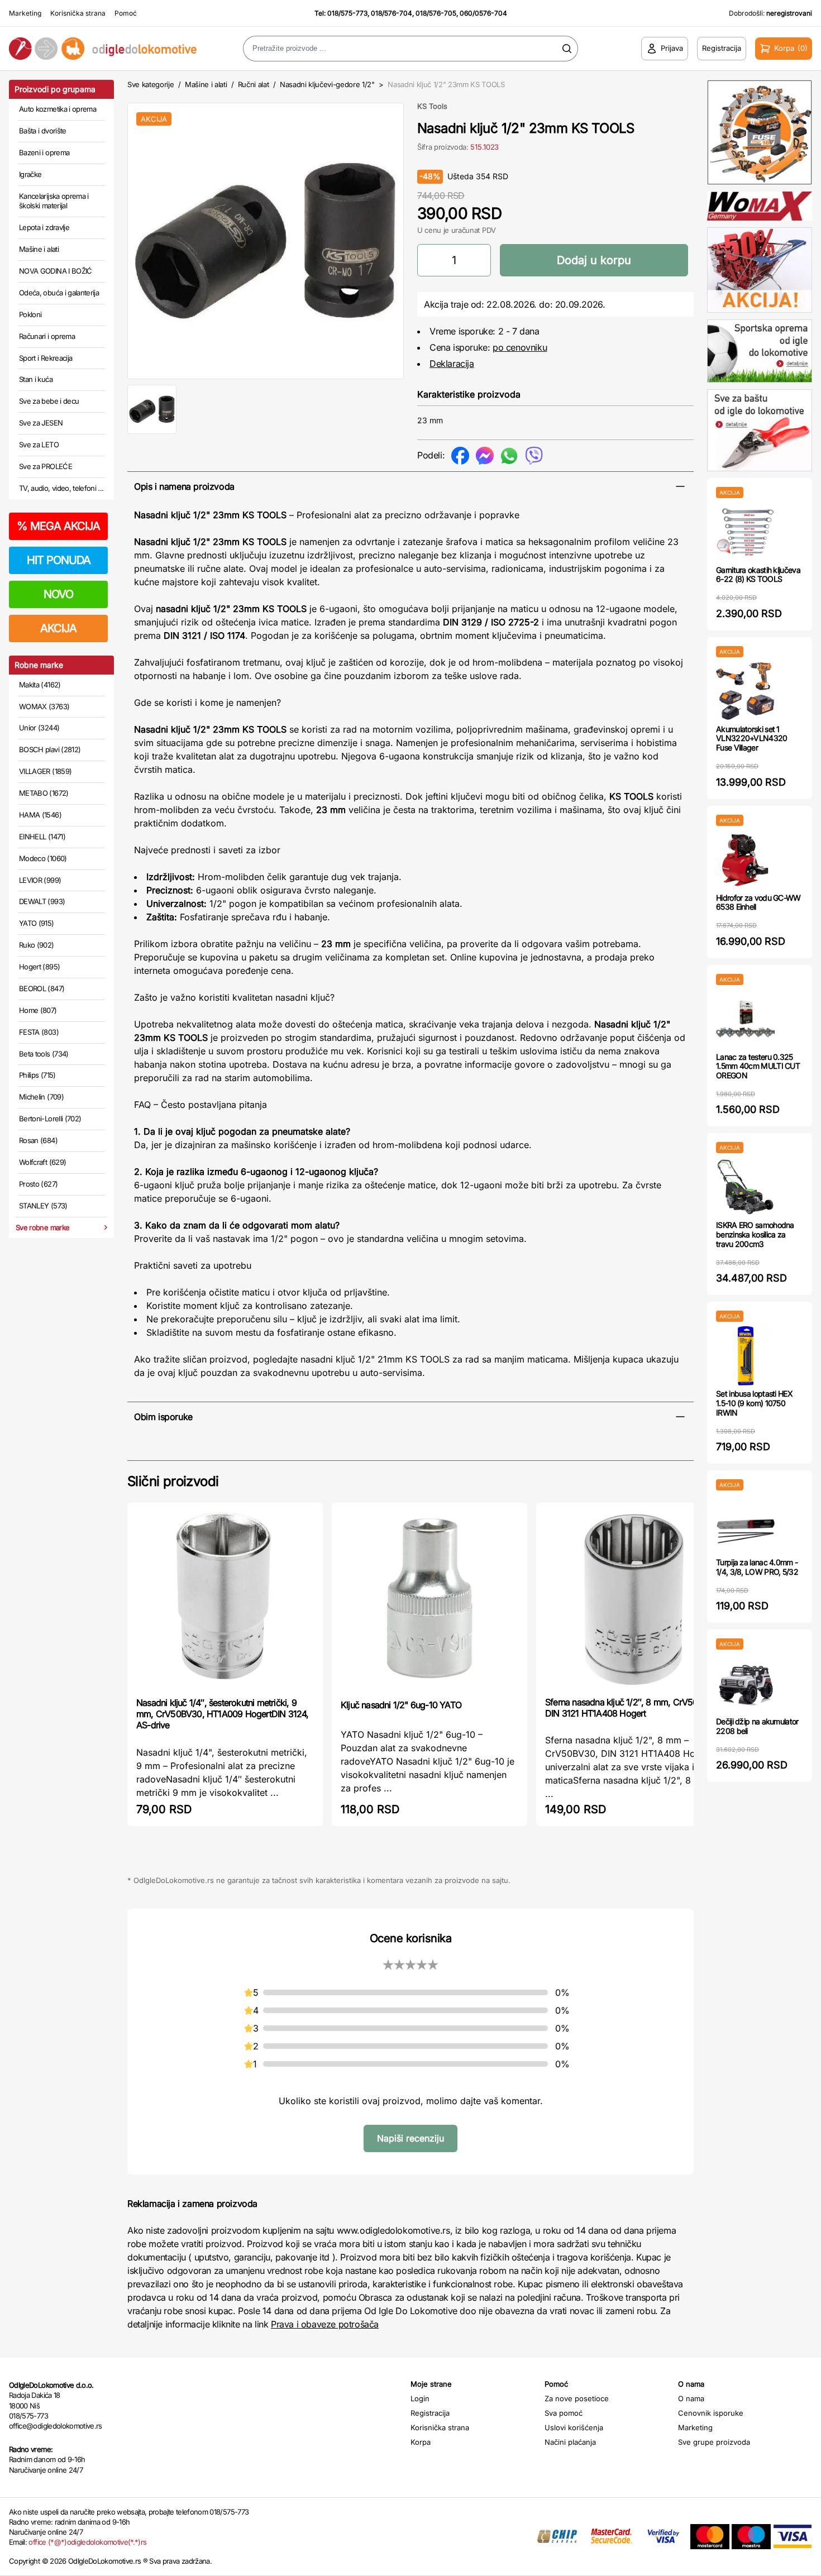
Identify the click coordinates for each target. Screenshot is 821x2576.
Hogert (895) (39, 967)
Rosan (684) (38, 1140)
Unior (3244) (39, 728)
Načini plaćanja (570, 2442)
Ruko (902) (37, 945)
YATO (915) (37, 923)
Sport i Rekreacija (46, 358)
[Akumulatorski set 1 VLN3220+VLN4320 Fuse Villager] (745, 691)
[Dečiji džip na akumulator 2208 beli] (745, 1683)
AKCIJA (58, 628)
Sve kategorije (151, 84)
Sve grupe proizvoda (714, 2442)
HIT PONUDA (59, 560)
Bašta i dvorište (43, 131)
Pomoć (126, 13)
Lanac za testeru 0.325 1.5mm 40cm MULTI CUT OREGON (758, 1066)
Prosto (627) (38, 1184)
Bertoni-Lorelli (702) (50, 1119)
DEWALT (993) (42, 901)
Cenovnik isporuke (711, 2413)
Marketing (25, 13)
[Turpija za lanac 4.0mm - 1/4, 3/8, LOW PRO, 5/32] (745, 1524)
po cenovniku (520, 347)
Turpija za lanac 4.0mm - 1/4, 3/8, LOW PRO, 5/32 (757, 1567)
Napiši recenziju (410, 2138)
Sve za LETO (39, 445)
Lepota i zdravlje (44, 227)
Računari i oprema (47, 336)
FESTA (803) (39, 1032)
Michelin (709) (41, 1097)
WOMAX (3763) (44, 706)
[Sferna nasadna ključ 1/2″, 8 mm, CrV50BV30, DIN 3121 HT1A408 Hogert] (634, 1598)
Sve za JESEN (41, 423)
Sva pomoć (564, 2413)
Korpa (421, 2442)
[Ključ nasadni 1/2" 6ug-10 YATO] (429, 1600)
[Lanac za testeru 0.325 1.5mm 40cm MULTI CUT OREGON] (745, 1019)
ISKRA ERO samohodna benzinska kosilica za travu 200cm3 (755, 1234)
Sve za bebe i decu (49, 401)
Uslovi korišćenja (574, 2427)
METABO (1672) (44, 793)
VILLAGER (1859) (45, 771)
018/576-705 (436, 13)
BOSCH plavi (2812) (50, 749)
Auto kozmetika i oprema (58, 109)
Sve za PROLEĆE (46, 466)
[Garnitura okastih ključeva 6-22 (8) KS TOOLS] (745, 532)
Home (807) (38, 1010)
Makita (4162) (40, 685)
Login (420, 2398)
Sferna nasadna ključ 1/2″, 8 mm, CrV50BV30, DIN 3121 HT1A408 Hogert (633, 1708)
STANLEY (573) (43, 1206)
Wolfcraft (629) (42, 1162)
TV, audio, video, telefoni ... (61, 488)
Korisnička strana (78, 13)
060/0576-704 (483, 13)
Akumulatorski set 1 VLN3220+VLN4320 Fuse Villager (752, 739)
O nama (691, 2398)
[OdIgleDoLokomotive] (103, 49)
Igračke (30, 174)
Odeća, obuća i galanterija (59, 293)
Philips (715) (37, 1075)
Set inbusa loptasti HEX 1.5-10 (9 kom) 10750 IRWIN (754, 1403)
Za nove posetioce (577, 2398)
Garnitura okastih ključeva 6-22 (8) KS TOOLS (758, 575)
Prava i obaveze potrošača (325, 2324)
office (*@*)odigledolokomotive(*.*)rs (87, 2542)
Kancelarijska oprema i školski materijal (54, 201)
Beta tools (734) (44, 1054)
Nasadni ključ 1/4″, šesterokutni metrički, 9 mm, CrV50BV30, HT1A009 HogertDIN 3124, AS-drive (223, 1714)
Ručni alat (254, 84)
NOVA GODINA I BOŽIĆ (56, 271)
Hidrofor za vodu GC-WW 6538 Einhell (758, 902)
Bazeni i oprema (44, 152)
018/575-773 (347, 13)
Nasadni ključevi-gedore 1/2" (327, 84)
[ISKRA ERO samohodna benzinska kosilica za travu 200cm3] (745, 1187)
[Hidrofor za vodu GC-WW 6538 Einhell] (745, 860)
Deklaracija (452, 364)
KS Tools (432, 106)
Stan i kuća (36, 379)
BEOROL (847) (42, 988)
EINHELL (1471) (42, 837)
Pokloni (30, 314)
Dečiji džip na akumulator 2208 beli (757, 1726)
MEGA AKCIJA (58, 526)
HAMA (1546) (40, 815)
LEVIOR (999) (40, 880)
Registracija (430, 2413)
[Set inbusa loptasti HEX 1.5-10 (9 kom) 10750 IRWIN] (745, 1356)
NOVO (58, 594)
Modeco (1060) (43, 858)
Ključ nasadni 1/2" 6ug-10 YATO (401, 1705)
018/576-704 (392, 13)
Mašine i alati (39, 249)
